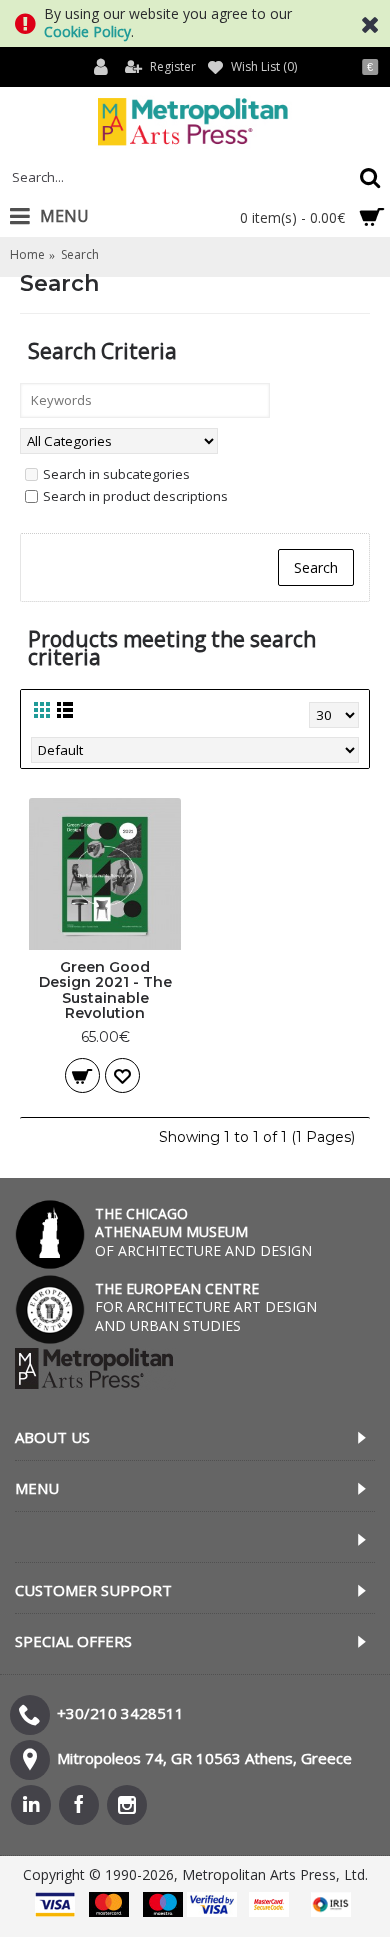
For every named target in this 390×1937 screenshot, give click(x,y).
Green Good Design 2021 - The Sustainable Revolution (105, 990)
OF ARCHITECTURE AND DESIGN (203, 1231)
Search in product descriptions (135, 496)
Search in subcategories (116, 474)
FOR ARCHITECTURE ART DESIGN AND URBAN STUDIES (206, 1306)
